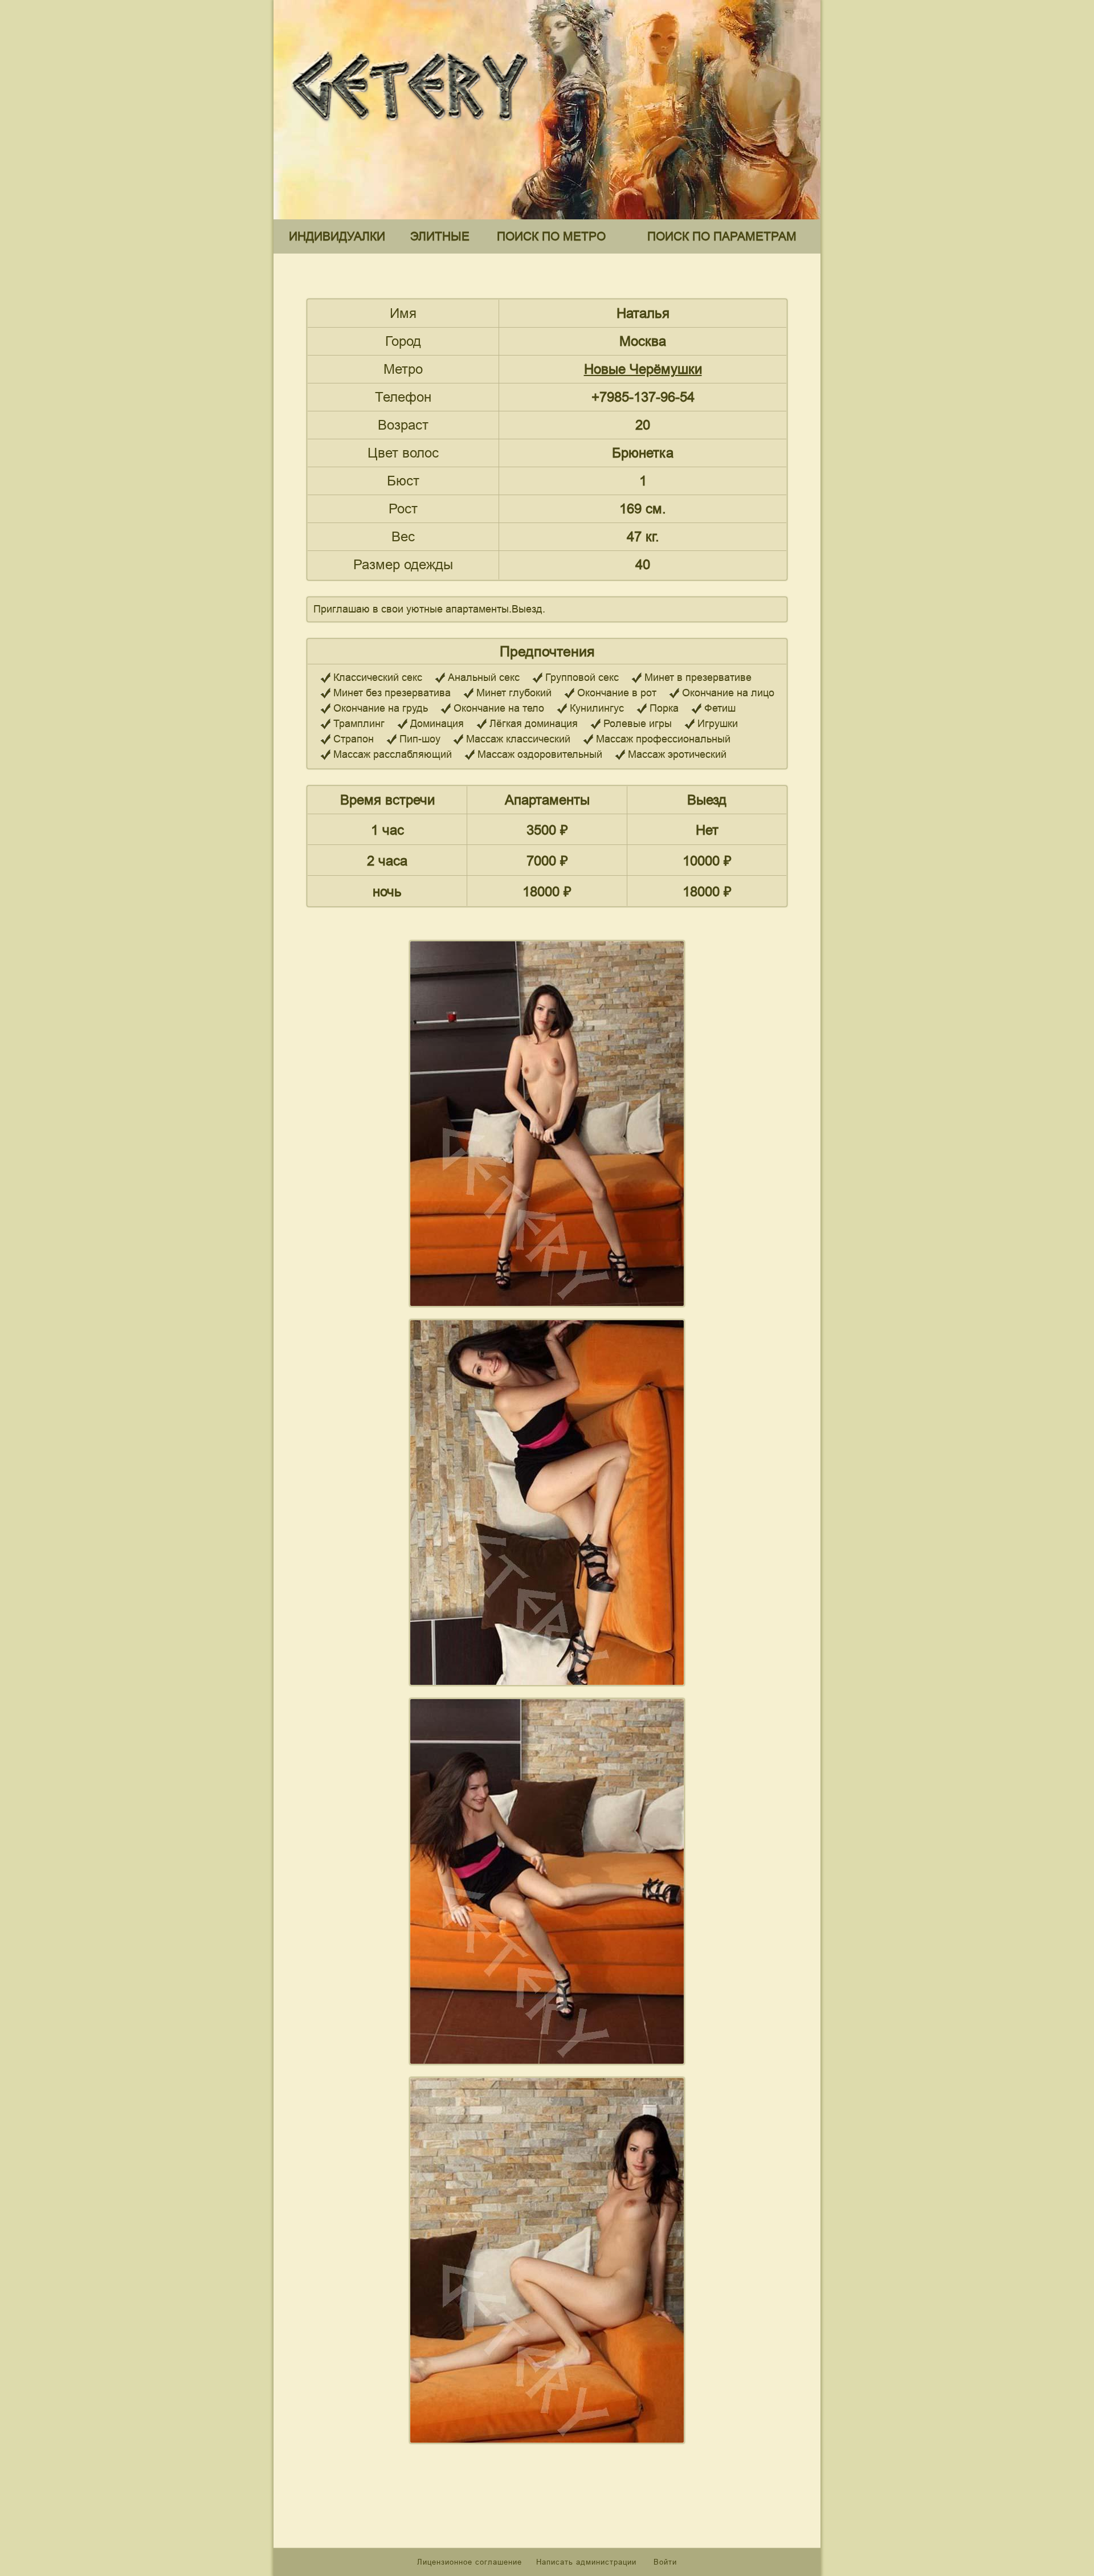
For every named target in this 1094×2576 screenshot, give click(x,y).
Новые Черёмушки (643, 369)
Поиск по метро (551, 236)
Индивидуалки (337, 236)
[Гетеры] (413, 130)
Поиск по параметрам (722, 236)
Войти (665, 2562)
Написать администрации (588, 2562)
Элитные (440, 236)
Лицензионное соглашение (470, 2562)
